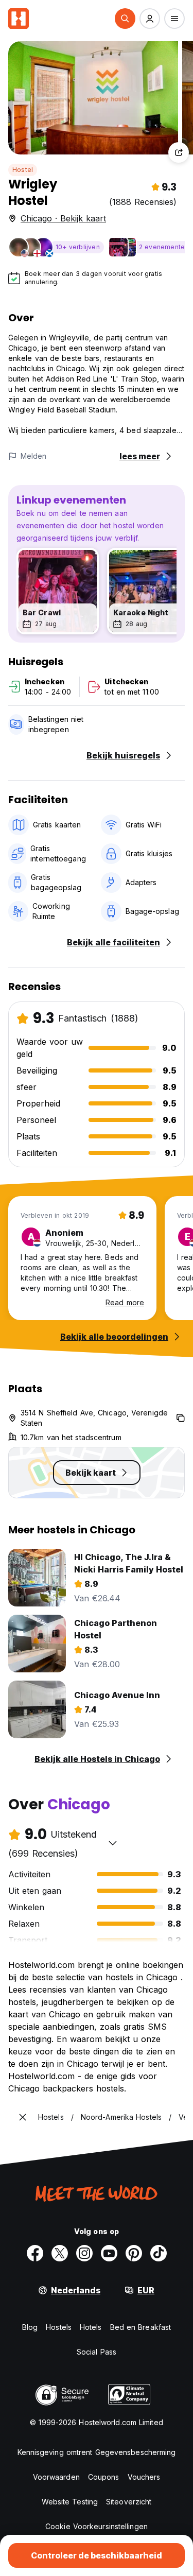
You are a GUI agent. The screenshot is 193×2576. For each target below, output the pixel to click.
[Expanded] (23, 2117)
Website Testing (70, 2502)
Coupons (104, 2477)
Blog (30, 2327)
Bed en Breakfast (141, 2327)
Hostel (23, 170)
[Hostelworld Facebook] (35, 2253)
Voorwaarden (56, 2477)
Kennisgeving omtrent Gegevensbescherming (97, 2452)
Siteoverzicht (129, 2502)
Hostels (59, 2327)
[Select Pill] (125, 19)
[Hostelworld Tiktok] (159, 2253)
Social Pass (97, 2352)
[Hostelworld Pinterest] (134, 2253)
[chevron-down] (113, 1843)
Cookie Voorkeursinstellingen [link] (97, 2526)
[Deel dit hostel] (179, 152)
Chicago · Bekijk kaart (63, 218)
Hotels (91, 2327)
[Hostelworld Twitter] (60, 2253)
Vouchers (144, 2477)
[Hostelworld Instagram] (84, 2253)
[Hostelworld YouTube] (109, 2253)
